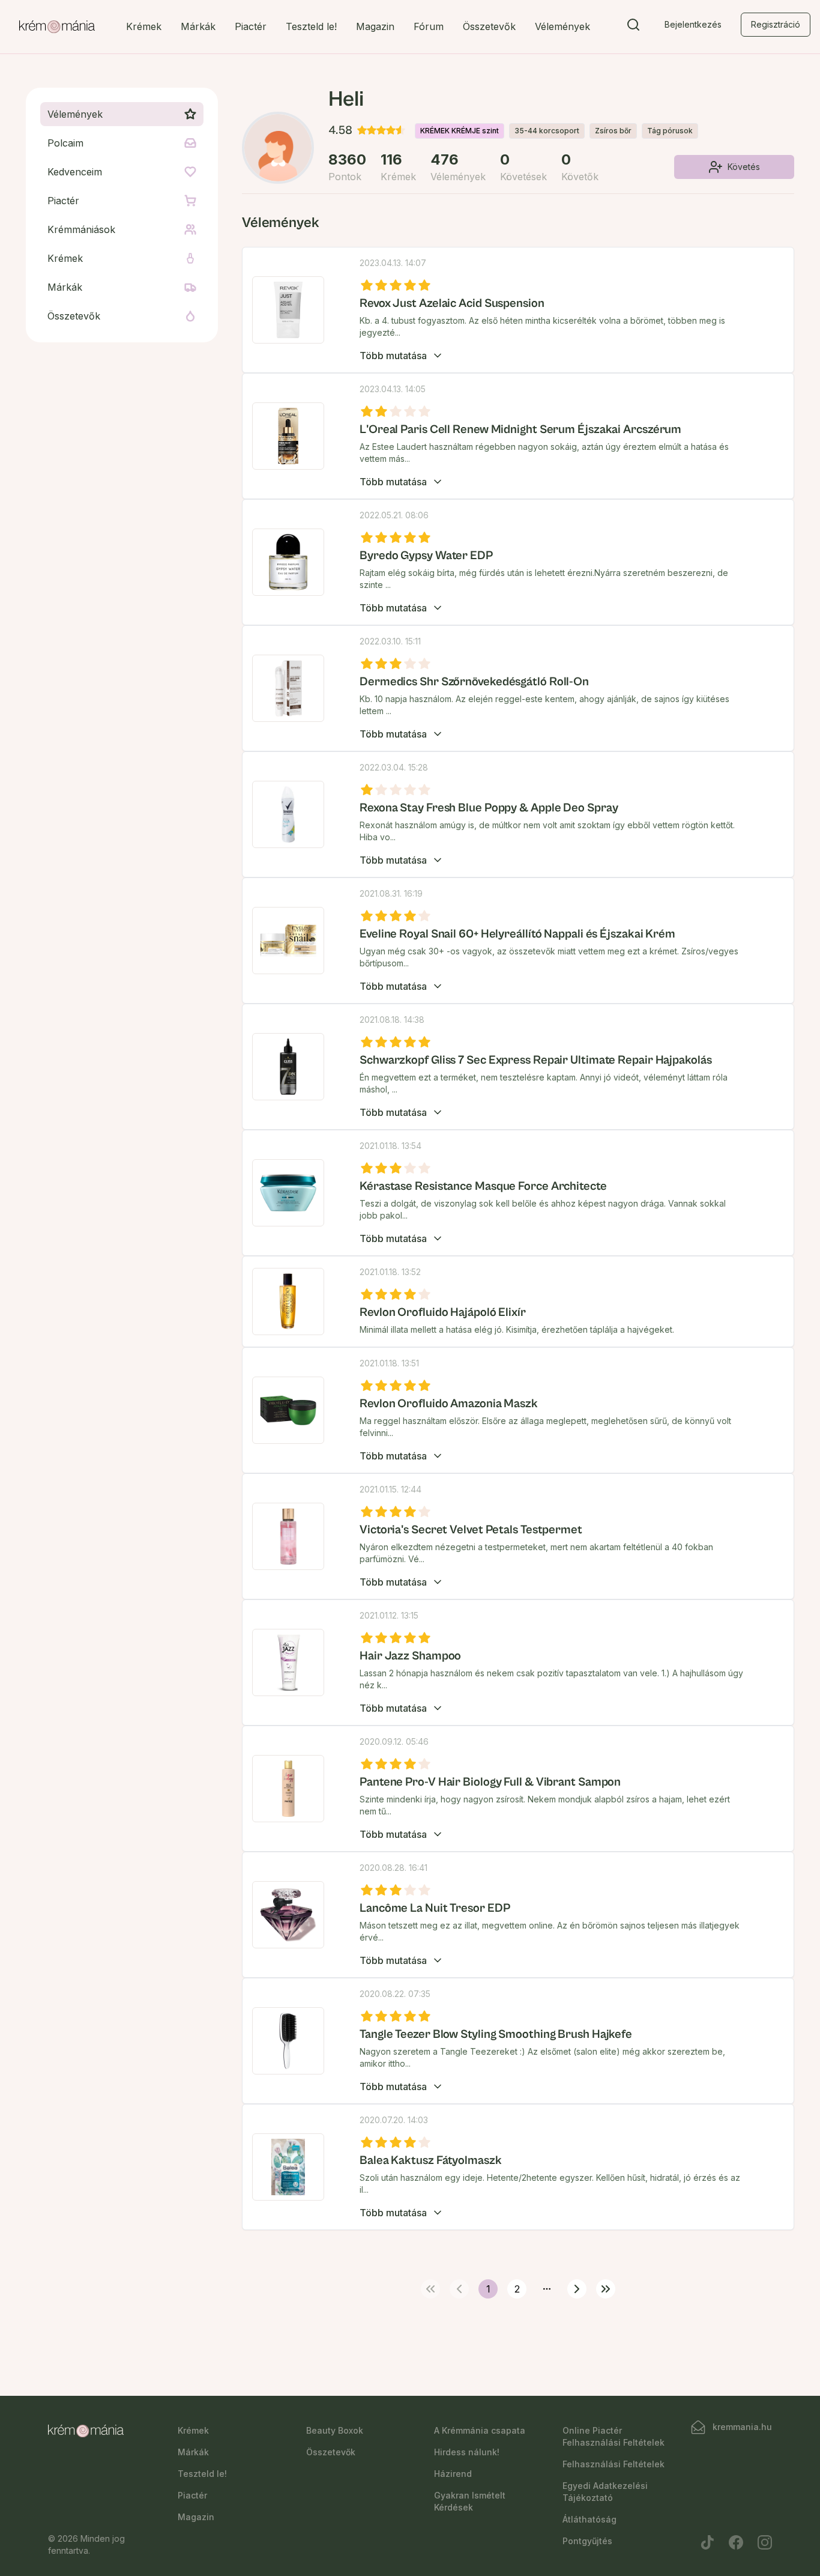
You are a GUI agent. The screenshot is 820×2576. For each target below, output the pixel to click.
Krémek (144, 26)
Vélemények (562, 26)
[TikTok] (707, 2542)
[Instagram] (765, 2542)
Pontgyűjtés (587, 2541)
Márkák (198, 26)
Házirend (453, 2474)
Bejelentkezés (693, 24)
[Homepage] (57, 27)
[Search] (633, 27)
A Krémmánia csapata (480, 2430)
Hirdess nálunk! (467, 2452)
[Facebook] (736, 2542)
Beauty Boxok (335, 2430)
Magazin (375, 26)
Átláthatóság (589, 2519)
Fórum (429, 26)
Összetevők (489, 26)
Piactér (251, 26)
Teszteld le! (311, 26)
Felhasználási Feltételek (613, 2464)
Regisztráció (776, 24)
